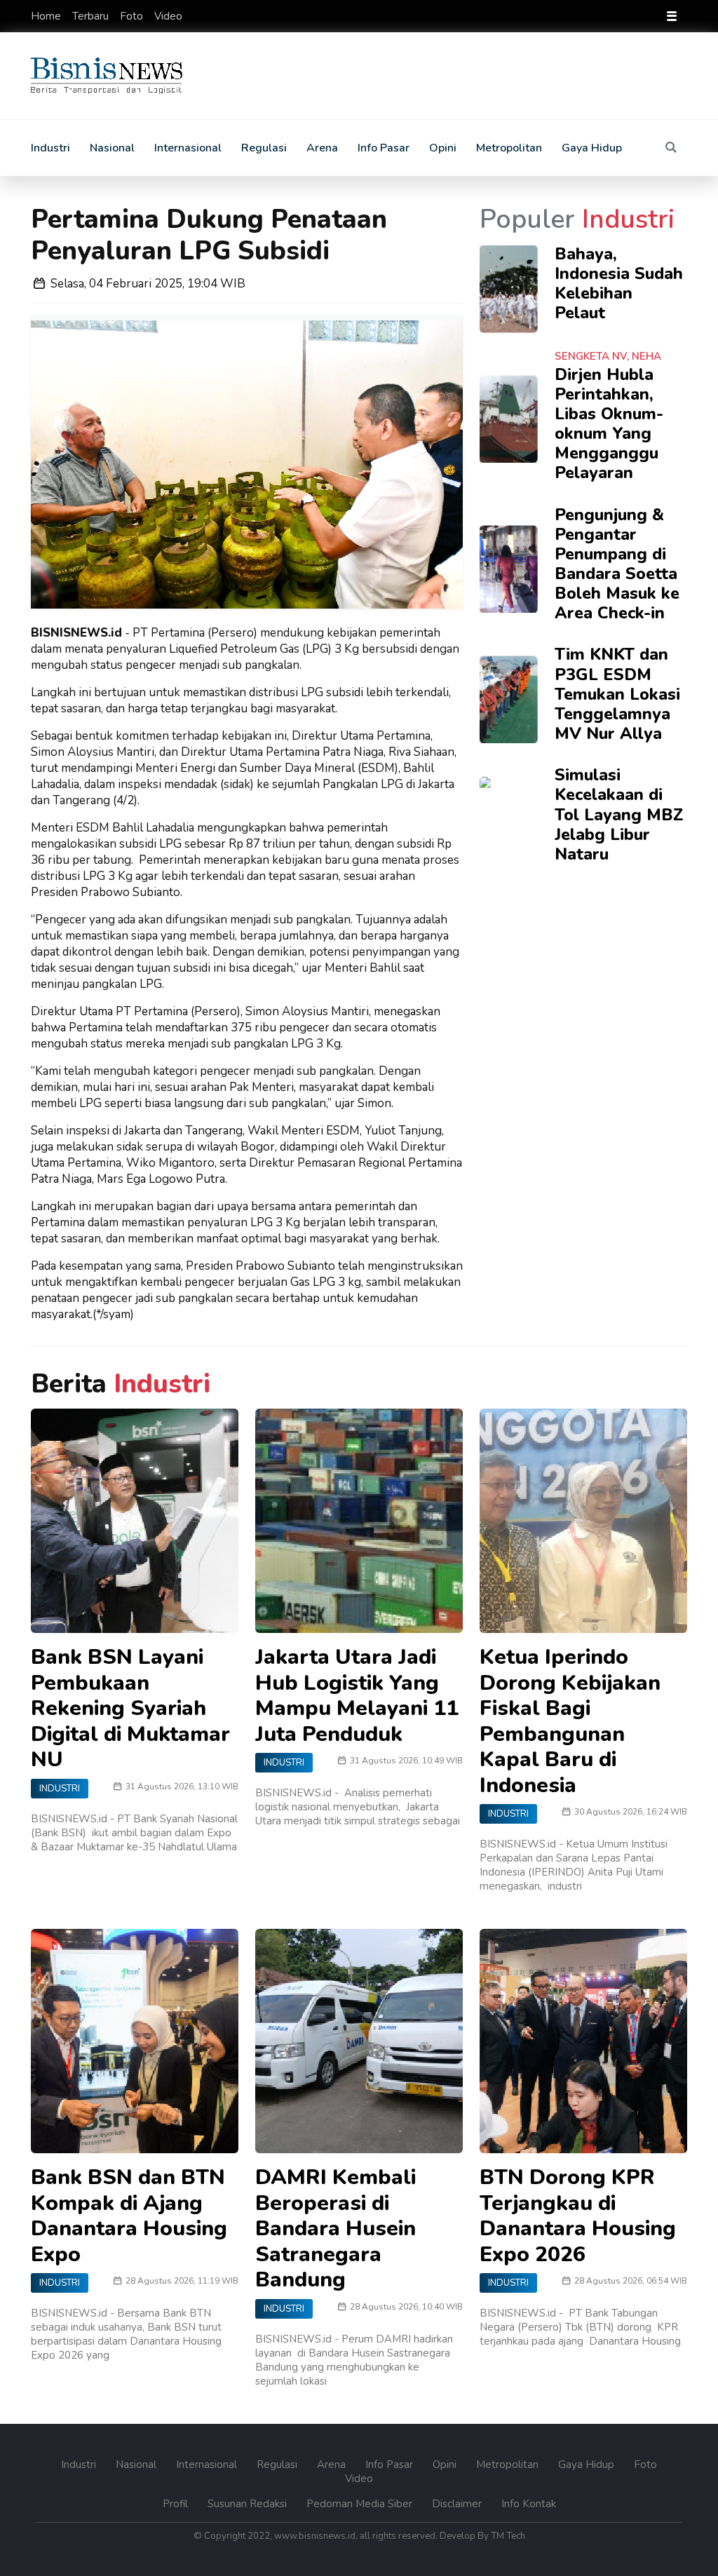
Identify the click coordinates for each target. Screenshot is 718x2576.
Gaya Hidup (592, 148)
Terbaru (92, 16)
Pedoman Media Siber (361, 2504)
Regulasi (264, 148)
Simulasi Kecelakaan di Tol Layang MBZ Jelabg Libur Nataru (619, 814)
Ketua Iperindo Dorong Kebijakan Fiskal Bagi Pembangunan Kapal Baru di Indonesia (570, 1721)
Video (168, 16)
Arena (322, 148)
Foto (133, 16)
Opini (443, 148)
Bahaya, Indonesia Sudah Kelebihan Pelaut (619, 283)
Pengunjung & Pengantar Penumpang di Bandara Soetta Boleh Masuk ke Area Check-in (617, 564)
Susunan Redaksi (249, 2504)
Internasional (188, 148)
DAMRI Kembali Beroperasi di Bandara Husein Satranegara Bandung (336, 2228)
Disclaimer (458, 2504)
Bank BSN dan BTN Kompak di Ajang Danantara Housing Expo (129, 2216)
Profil (177, 2504)
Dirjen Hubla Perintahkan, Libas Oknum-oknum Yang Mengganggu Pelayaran (609, 424)
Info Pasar (384, 148)
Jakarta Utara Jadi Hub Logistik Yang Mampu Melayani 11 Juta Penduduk (357, 1695)
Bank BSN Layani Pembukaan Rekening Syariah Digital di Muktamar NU (130, 1708)
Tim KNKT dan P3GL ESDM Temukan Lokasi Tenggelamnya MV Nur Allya (617, 694)
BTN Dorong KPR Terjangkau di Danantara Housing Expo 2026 (578, 2216)
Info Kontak (529, 2504)
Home (47, 16)
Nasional (112, 148)
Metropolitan (509, 148)
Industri (50, 148)
